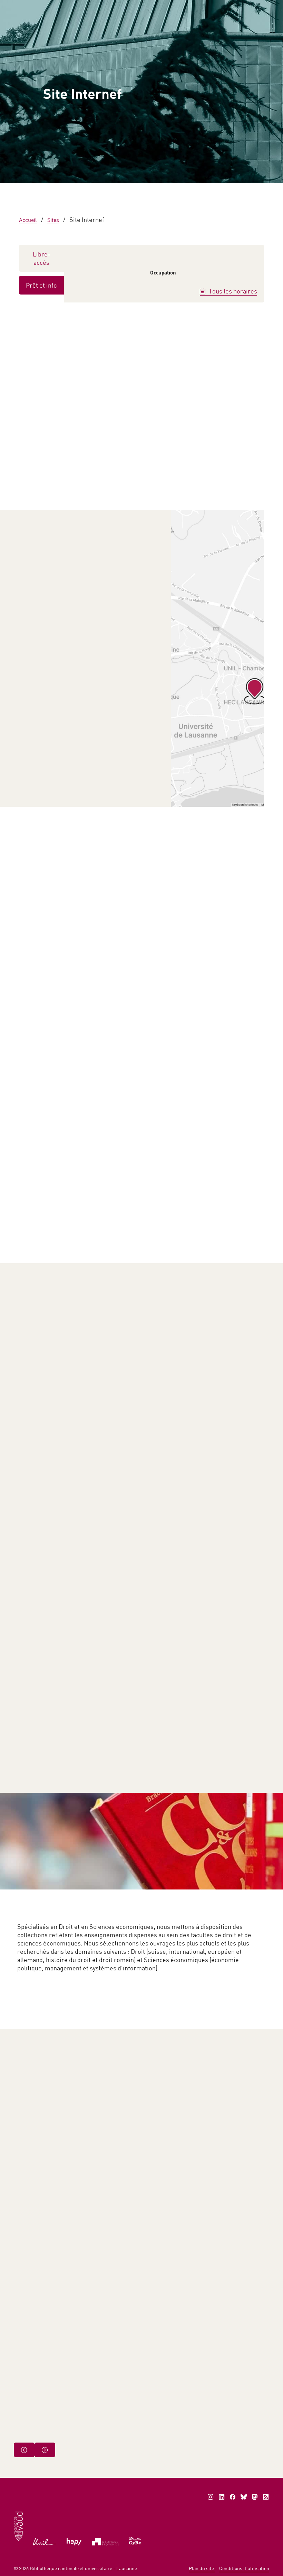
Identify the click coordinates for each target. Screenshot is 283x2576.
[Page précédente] (24, 2450)
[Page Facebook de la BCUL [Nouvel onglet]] (233, 2497)
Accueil (35, 72)
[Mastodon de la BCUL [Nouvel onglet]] (255, 2497)
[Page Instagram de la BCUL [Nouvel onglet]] (211, 2497)
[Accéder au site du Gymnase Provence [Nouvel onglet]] (105, 2541)
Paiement (145, 7)
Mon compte (189, 7)
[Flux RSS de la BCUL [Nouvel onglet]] (266, 2497)
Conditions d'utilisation (244, 2568)
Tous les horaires (232, 291)
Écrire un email (71, 756)
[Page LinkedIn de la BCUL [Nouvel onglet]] (222, 2497)
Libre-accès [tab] (42, 258)
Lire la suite (238, 1444)
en (259, 7)
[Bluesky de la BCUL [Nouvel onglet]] (244, 2497)
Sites (53, 220)
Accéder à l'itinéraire (50, 578)
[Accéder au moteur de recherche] (116, 7)
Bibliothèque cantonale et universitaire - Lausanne (83, 2568)
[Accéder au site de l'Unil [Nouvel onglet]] (45, 2541)
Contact (231, 7)
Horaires (134, 194)
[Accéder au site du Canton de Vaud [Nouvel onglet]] (18, 2526)
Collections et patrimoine (58, 89)
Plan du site (202, 2568)
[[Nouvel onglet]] (217, 658)
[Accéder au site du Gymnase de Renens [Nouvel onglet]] (135, 2540)
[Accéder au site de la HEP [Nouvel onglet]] (74, 2541)
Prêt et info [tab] (41, 285)
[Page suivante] (45, 2450)
